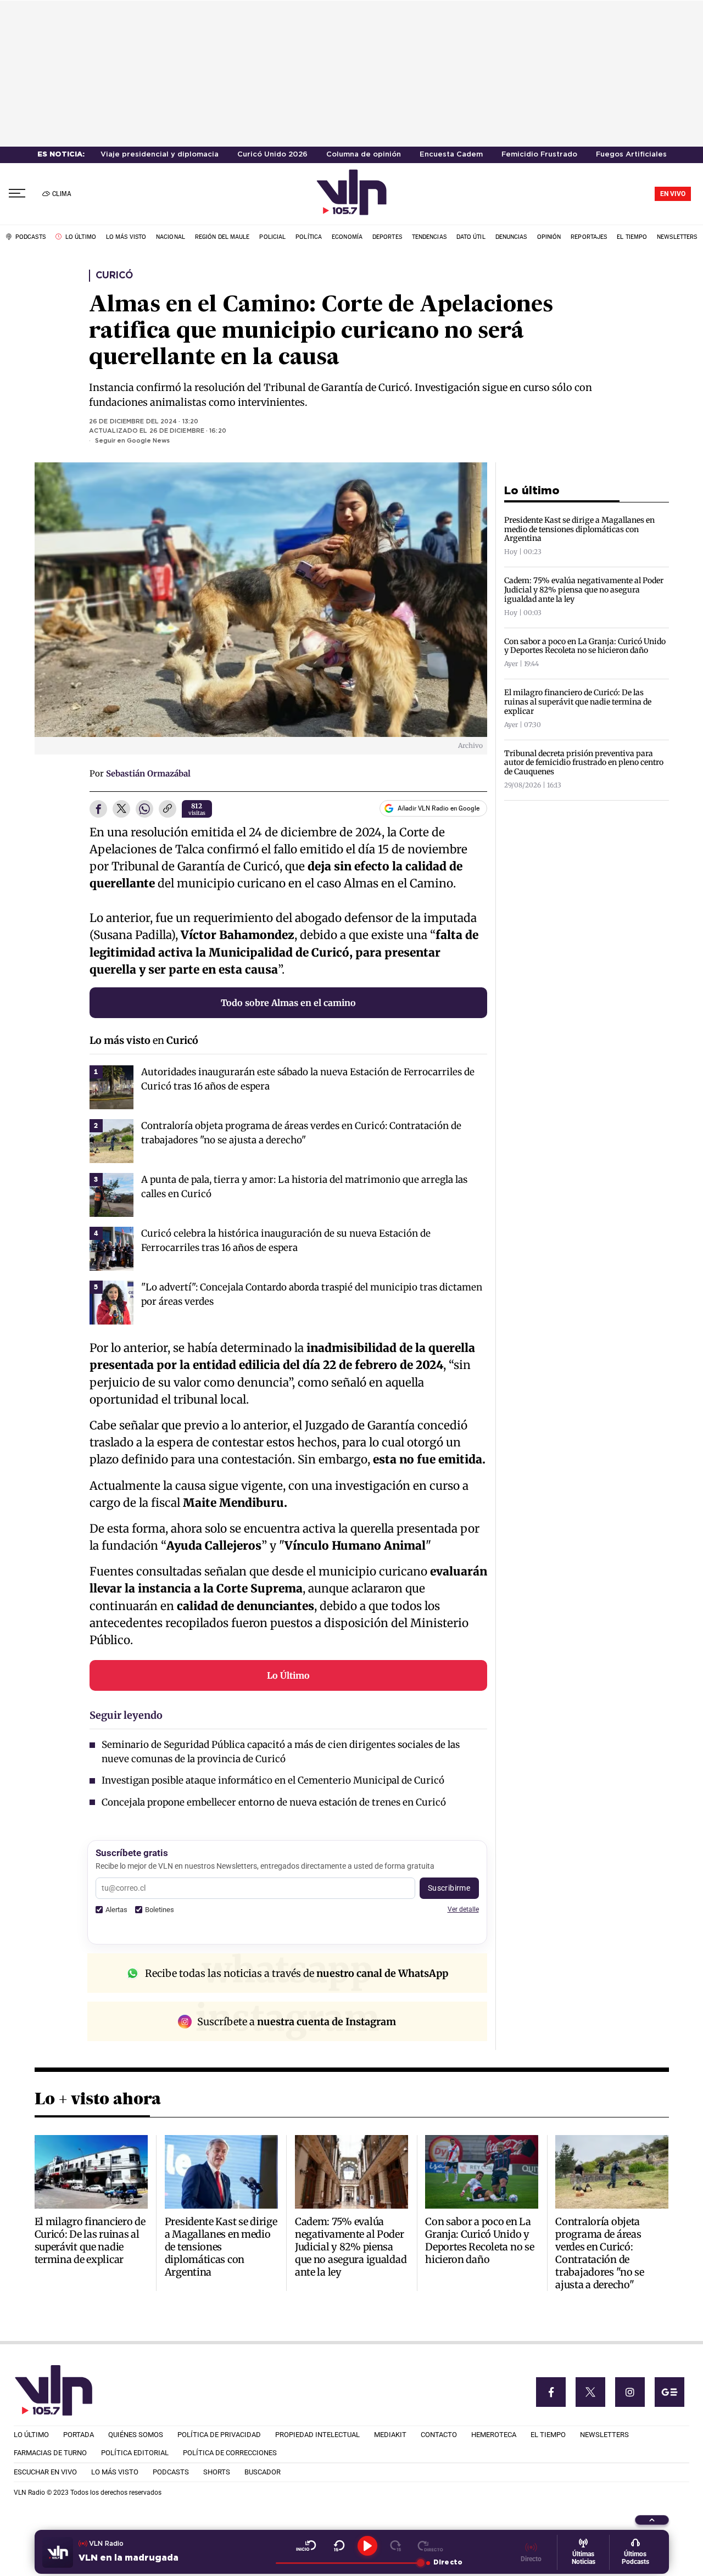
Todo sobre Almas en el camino (288, 1003)
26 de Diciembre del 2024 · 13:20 (144, 422)
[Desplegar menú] (17, 194)
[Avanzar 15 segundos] (396, 2546)
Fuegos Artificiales (631, 155)
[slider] (348, 2563)
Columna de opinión (364, 155)
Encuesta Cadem (451, 155)
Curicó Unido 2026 (272, 155)
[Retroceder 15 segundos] (339, 2546)
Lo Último (288, 1675)
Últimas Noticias (584, 2558)
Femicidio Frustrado (539, 155)
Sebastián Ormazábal (148, 773)
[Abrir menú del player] (652, 2520)
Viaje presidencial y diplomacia (160, 155)
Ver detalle (463, 1909)
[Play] (367, 2546)
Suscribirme (449, 1888)
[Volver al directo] (430, 2546)
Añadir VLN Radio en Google (439, 808)
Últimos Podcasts (635, 2558)
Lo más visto (120, 1040)
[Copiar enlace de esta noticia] (168, 809)
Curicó (114, 276)
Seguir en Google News (132, 441)
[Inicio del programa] (306, 2546)
